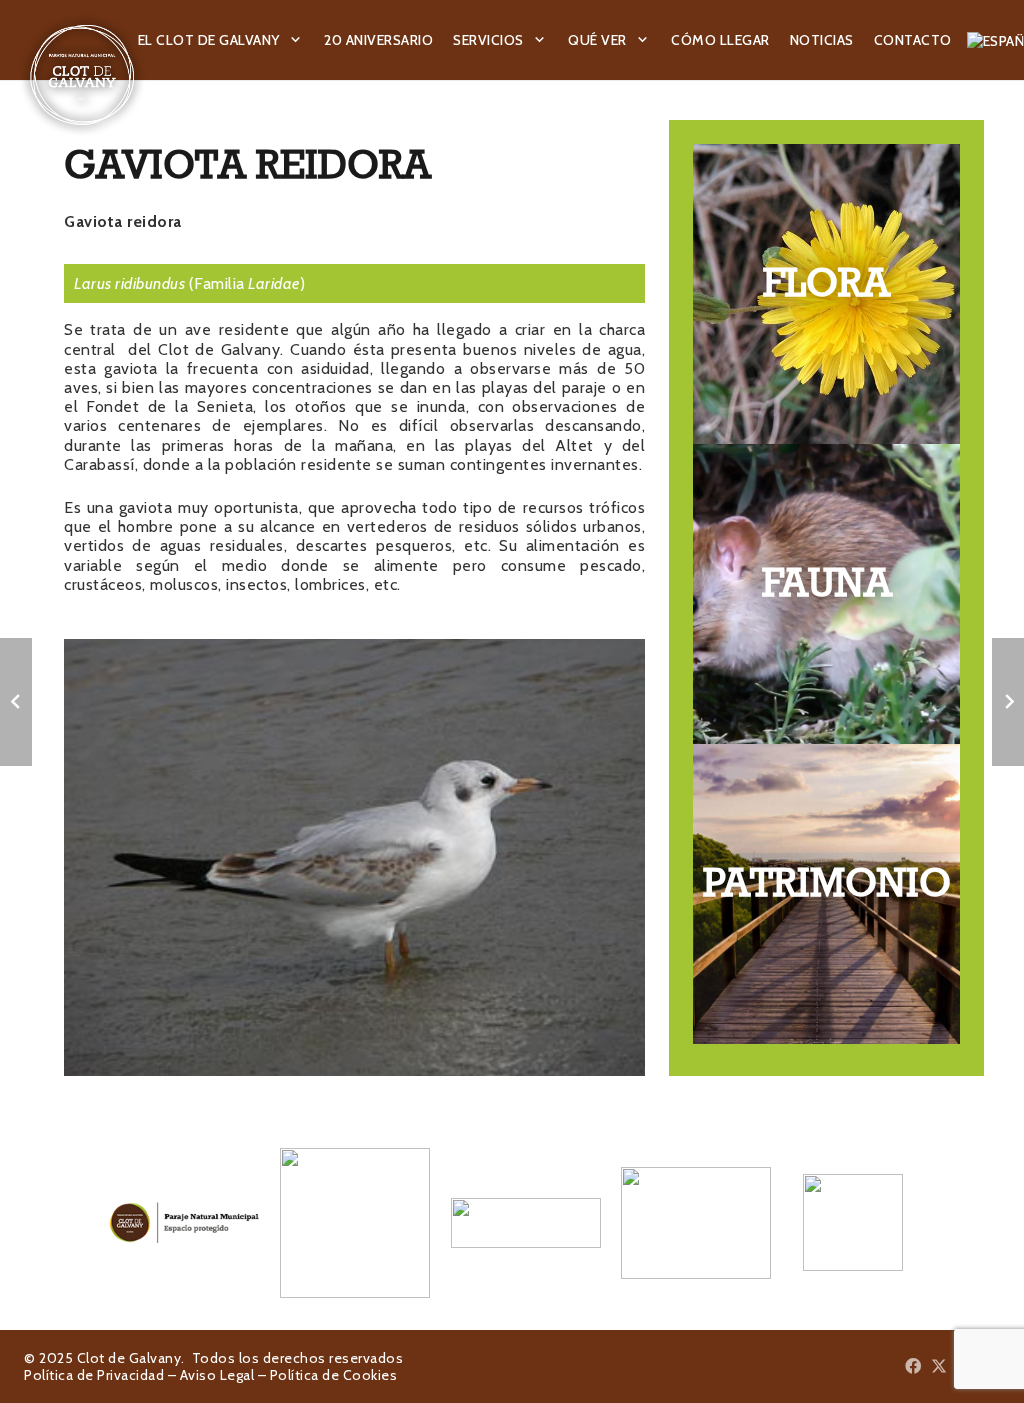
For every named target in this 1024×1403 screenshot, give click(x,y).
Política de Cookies (334, 1375)
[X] (939, 1366)
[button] (296, 40)
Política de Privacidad (94, 1375)
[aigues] (512, 1223)
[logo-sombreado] (82, 75)
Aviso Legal (217, 1375)
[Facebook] (913, 1366)
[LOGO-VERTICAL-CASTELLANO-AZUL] (341, 1223)
